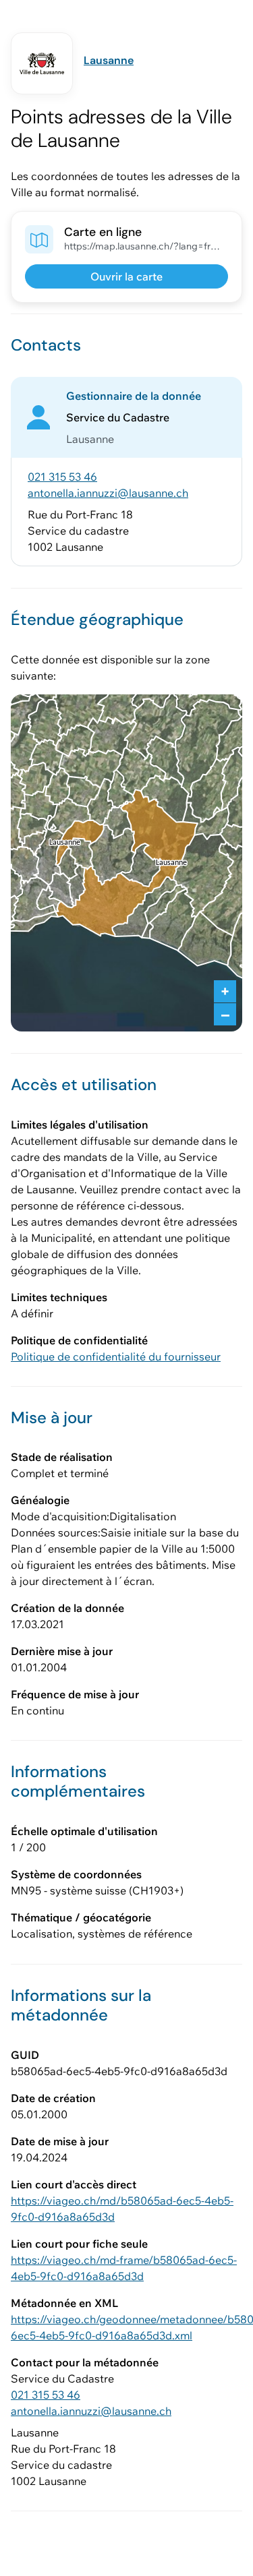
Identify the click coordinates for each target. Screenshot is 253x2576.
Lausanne (109, 60)
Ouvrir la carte (126, 276)
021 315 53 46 (62, 477)
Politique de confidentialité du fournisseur (116, 1356)
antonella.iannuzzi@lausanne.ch (108, 493)
